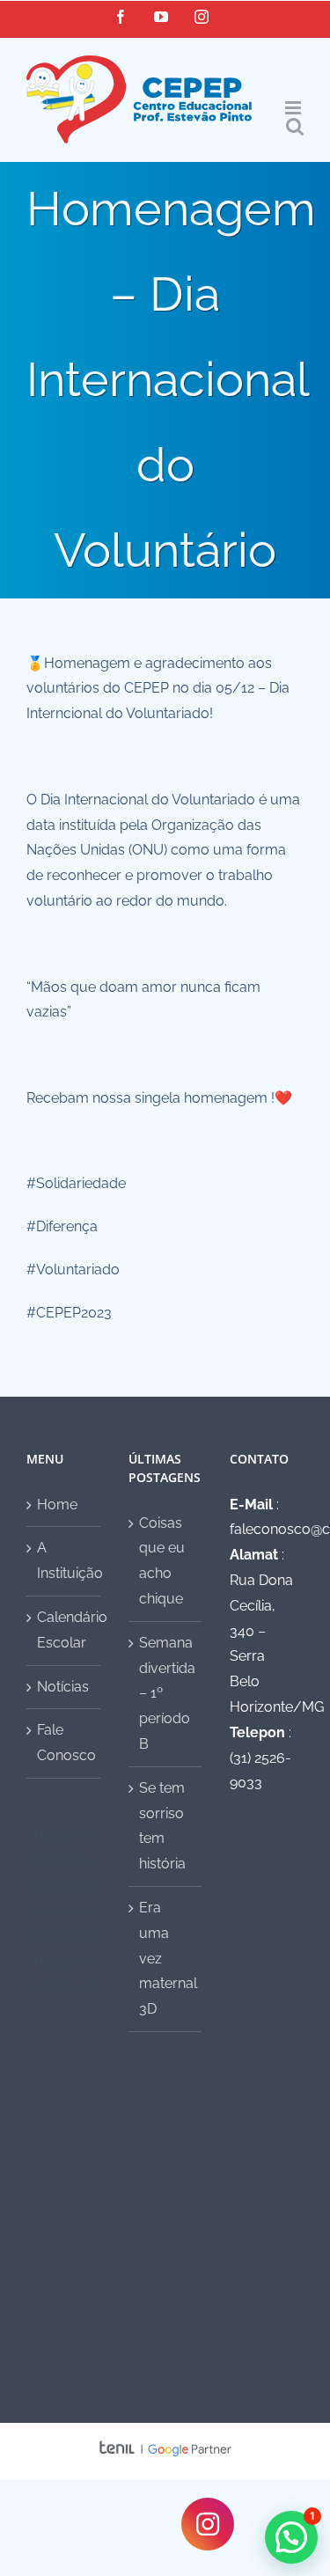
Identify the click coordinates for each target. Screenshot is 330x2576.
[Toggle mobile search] (295, 126)
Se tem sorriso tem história (162, 1826)
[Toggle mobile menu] (294, 108)
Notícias (63, 1687)
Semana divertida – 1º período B (166, 1693)
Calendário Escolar (64, 1630)
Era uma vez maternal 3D (166, 1958)
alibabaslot (62, 1860)
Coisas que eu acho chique (162, 1561)
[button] (291, 2537)
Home (57, 1505)
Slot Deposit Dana (153, 2114)
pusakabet (61, 1835)
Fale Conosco (64, 1743)
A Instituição (64, 1560)
